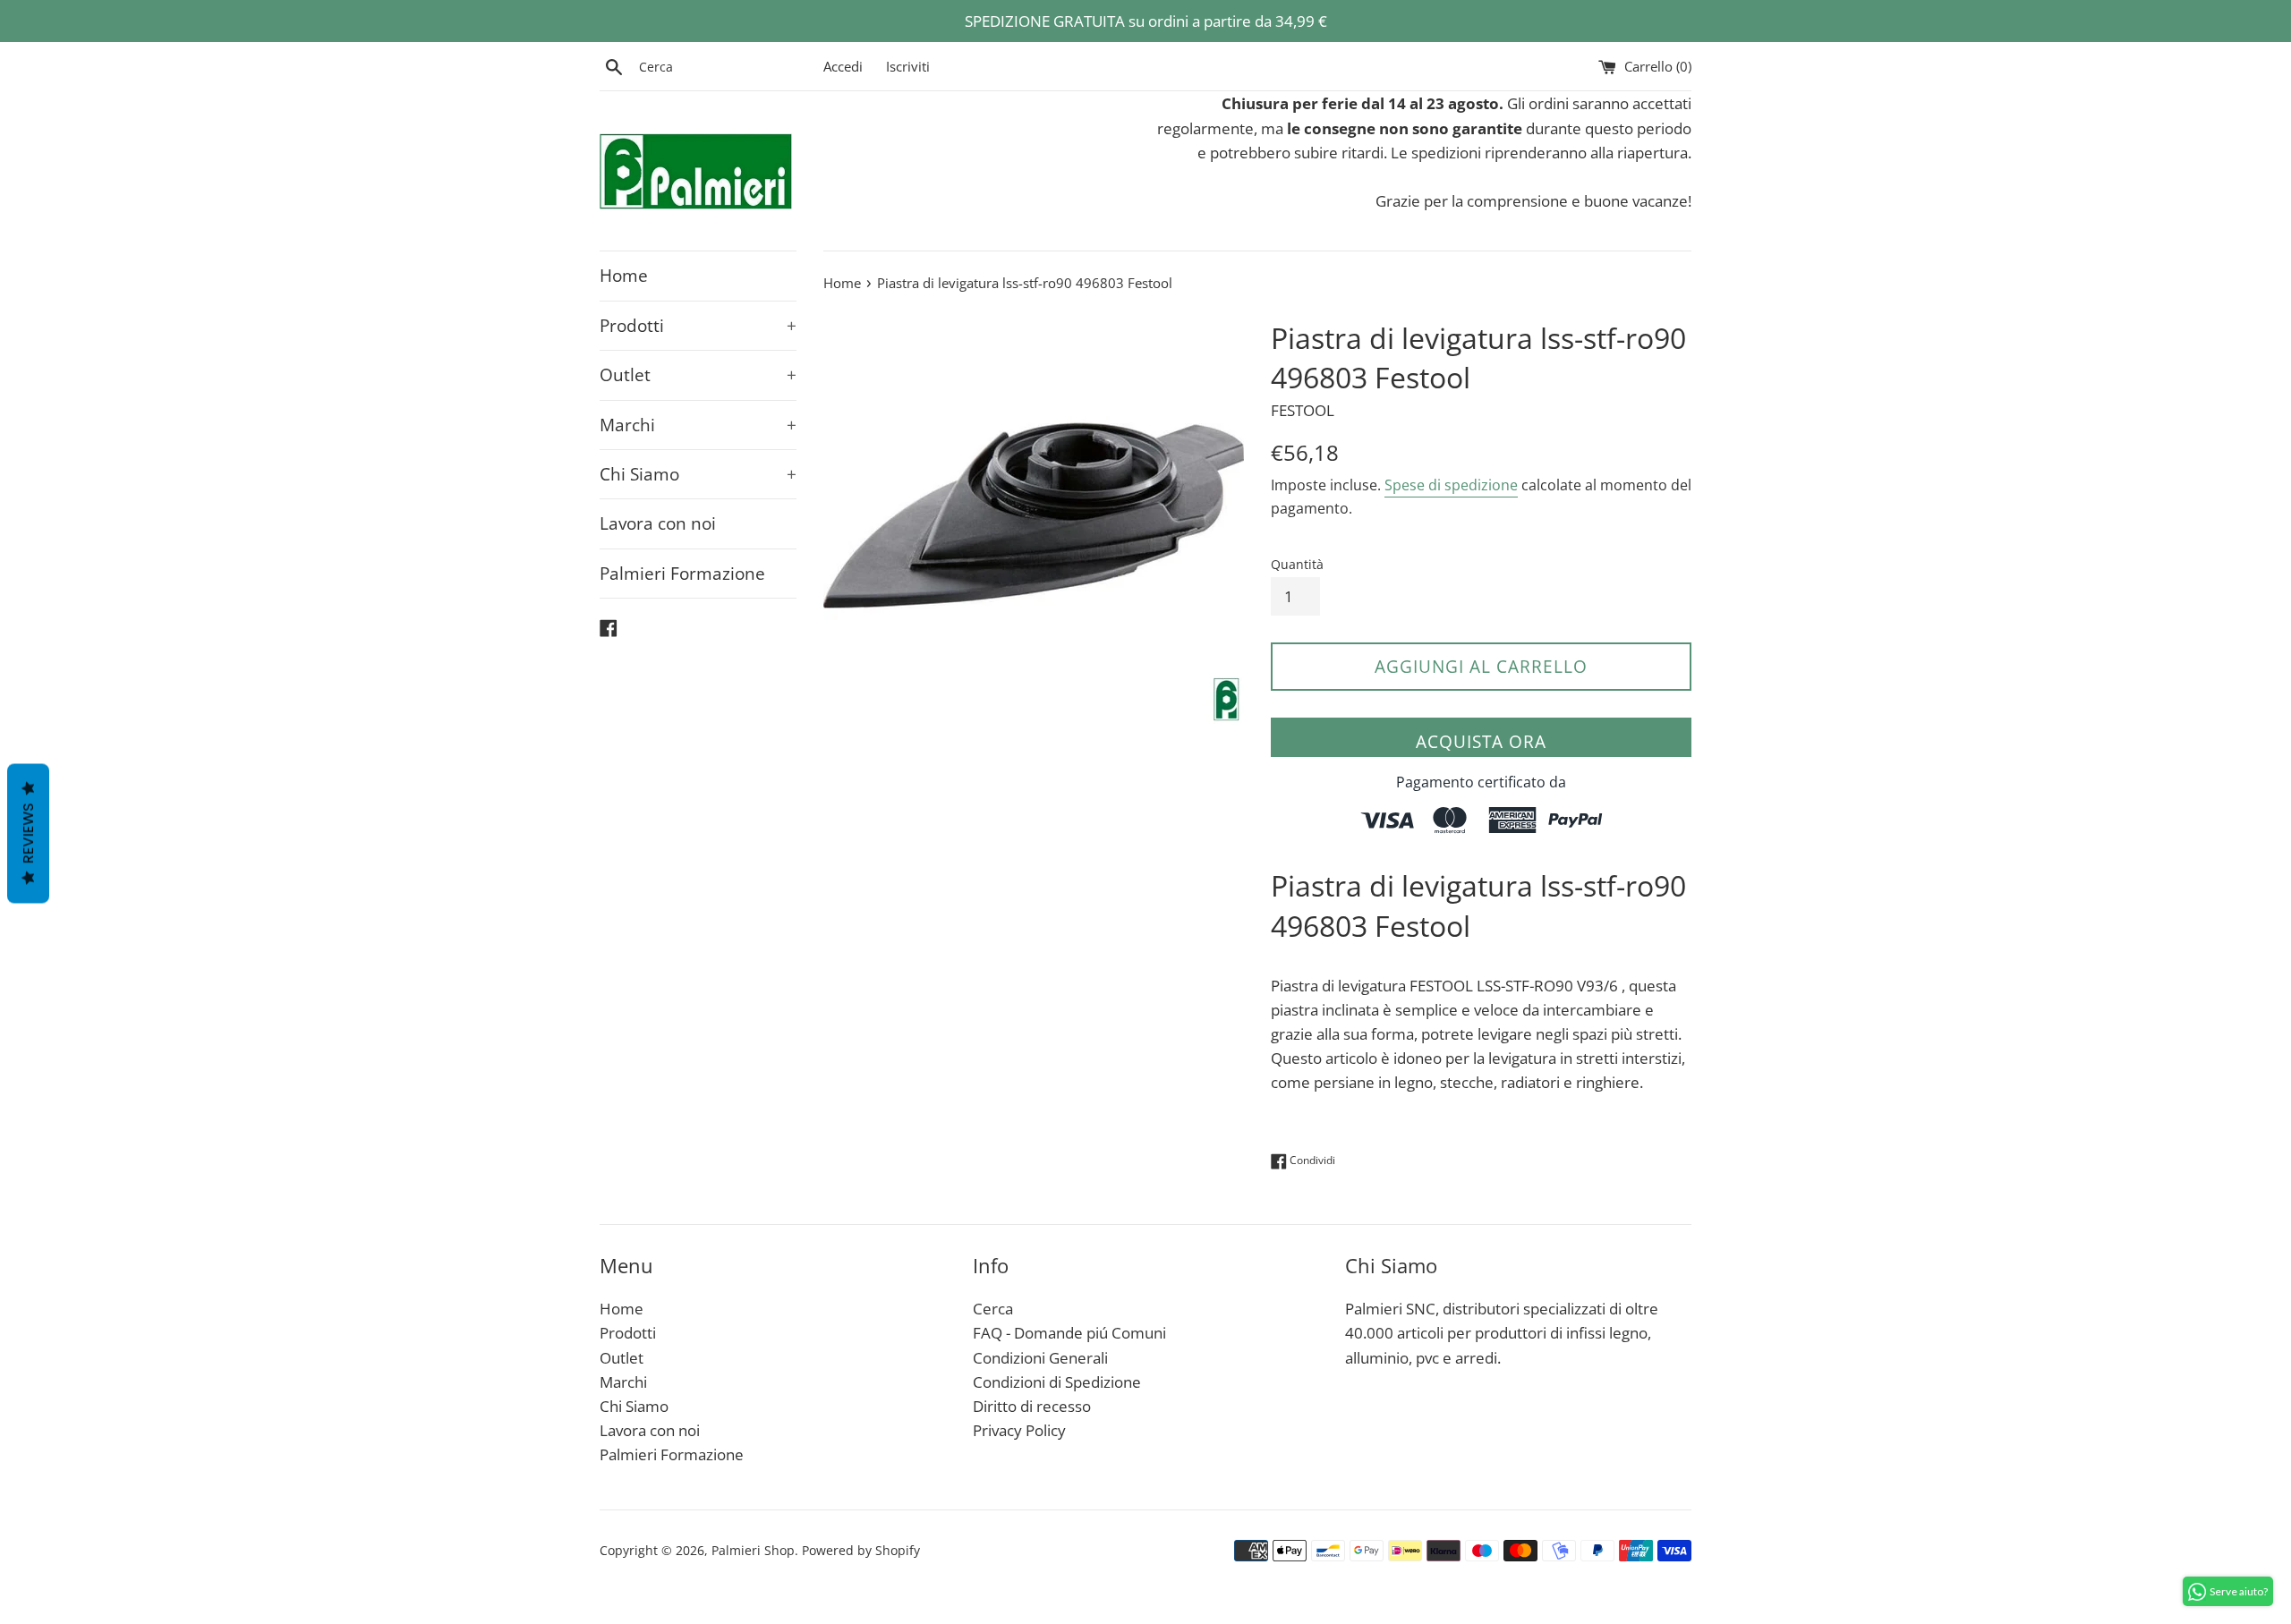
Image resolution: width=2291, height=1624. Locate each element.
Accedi (843, 66)
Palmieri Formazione (682, 574)
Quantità (1297, 564)
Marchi (698, 425)
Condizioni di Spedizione (1057, 1382)
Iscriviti (908, 66)
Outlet (698, 375)
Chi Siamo (698, 474)
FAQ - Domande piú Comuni (1069, 1333)
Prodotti (698, 326)
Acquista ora (1481, 742)
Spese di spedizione (1451, 485)
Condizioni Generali (1040, 1358)
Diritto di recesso (1032, 1406)
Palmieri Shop (753, 1550)
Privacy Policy (1019, 1430)
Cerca (993, 1309)
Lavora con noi (658, 523)
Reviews (28, 833)
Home (624, 276)
